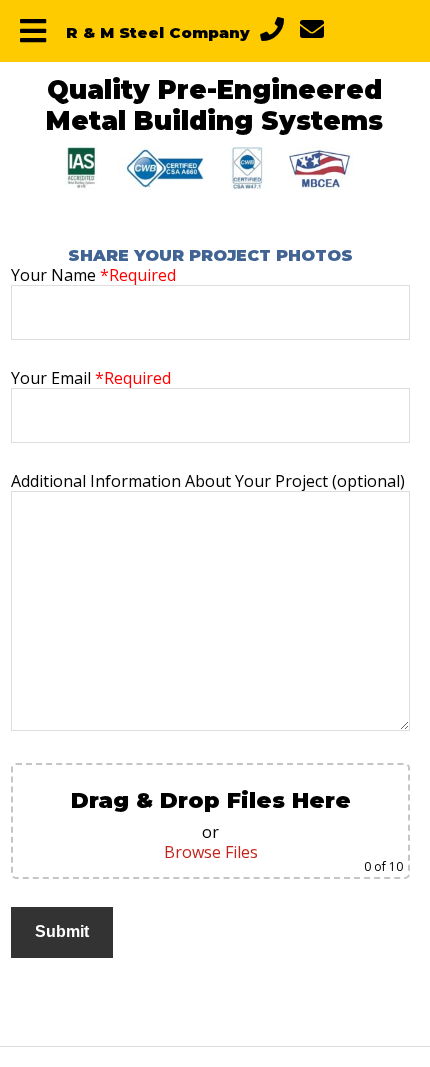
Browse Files (211, 852)
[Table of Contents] (33, 31)
